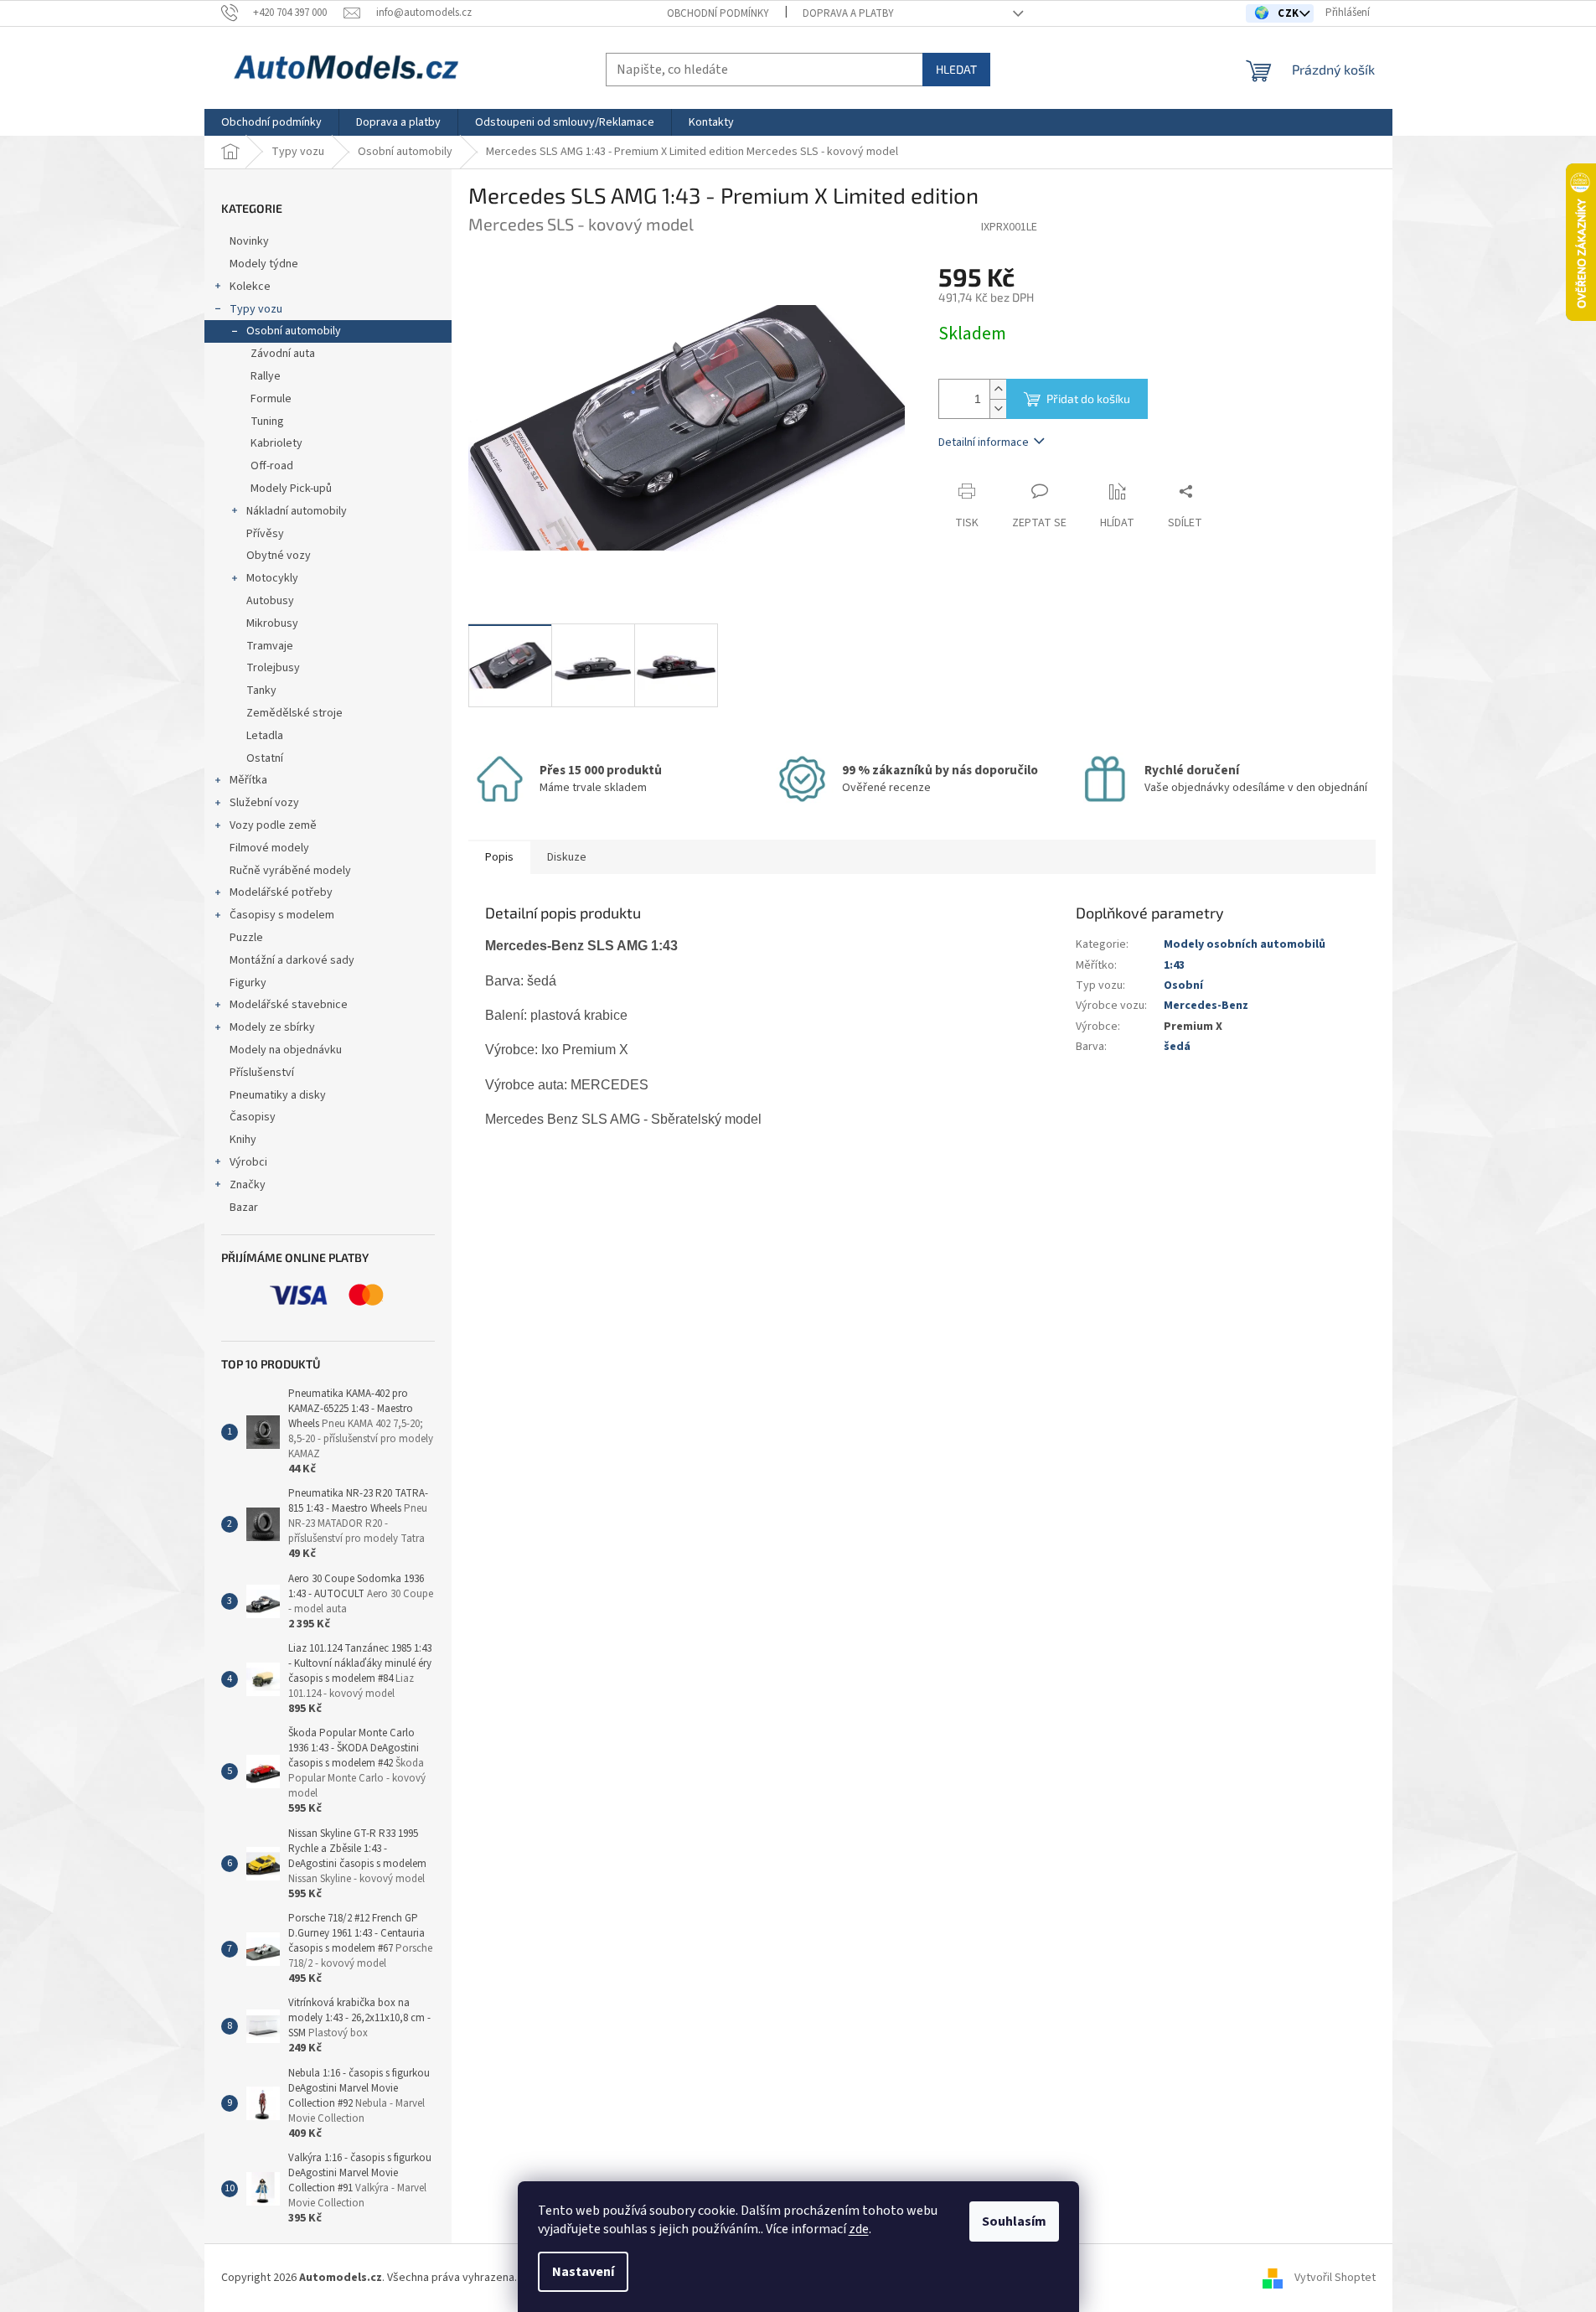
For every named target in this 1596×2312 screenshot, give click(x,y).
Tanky (261, 690)
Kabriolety (276, 443)
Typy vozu (256, 309)
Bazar (244, 1208)
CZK (1290, 13)
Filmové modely (269, 848)
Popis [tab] (499, 857)
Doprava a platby (848, 13)
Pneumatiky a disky (278, 1095)
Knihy (243, 1140)
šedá (1177, 1047)
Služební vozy (264, 803)
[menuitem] (271, 122)
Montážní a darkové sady (292, 960)
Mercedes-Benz (1206, 1006)
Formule (271, 399)
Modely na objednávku (286, 1050)
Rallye (266, 376)
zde (859, 2229)
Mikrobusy (272, 623)
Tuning (267, 422)
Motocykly (272, 578)
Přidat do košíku (1088, 398)
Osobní (1183, 985)
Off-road (272, 466)
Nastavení (583, 2272)
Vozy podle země (273, 825)
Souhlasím (1014, 2221)
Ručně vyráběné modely (290, 871)
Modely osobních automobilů (1245, 944)
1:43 (1174, 965)
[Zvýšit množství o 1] (998, 389)
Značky (248, 1185)
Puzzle (246, 938)
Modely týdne (264, 264)
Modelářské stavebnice (289, 1005)
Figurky (248, 983)
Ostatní (265, 758)
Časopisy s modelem (282, 915)
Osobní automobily (294, 331)
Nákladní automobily (297, 511)
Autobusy (270, 601)
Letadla (265, 736)
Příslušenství (262, 1073)
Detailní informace (984, 442)
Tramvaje (270, 646)
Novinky (249, 241)
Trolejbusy (273, 668)
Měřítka (248, 780)
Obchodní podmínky (718, 13)
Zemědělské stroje (294, 713)
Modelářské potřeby (281, 892)
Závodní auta (283, 354)
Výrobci (248, 1162)
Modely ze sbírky (272, 1027)
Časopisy (253, 1117)
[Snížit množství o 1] (998, 409)
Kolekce (250, 287)
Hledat (956, 69)
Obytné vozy (279, 556)
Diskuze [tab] (567, 857)
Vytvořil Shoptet (1335, 2278)
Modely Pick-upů (291, 489)
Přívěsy (265, 534)
